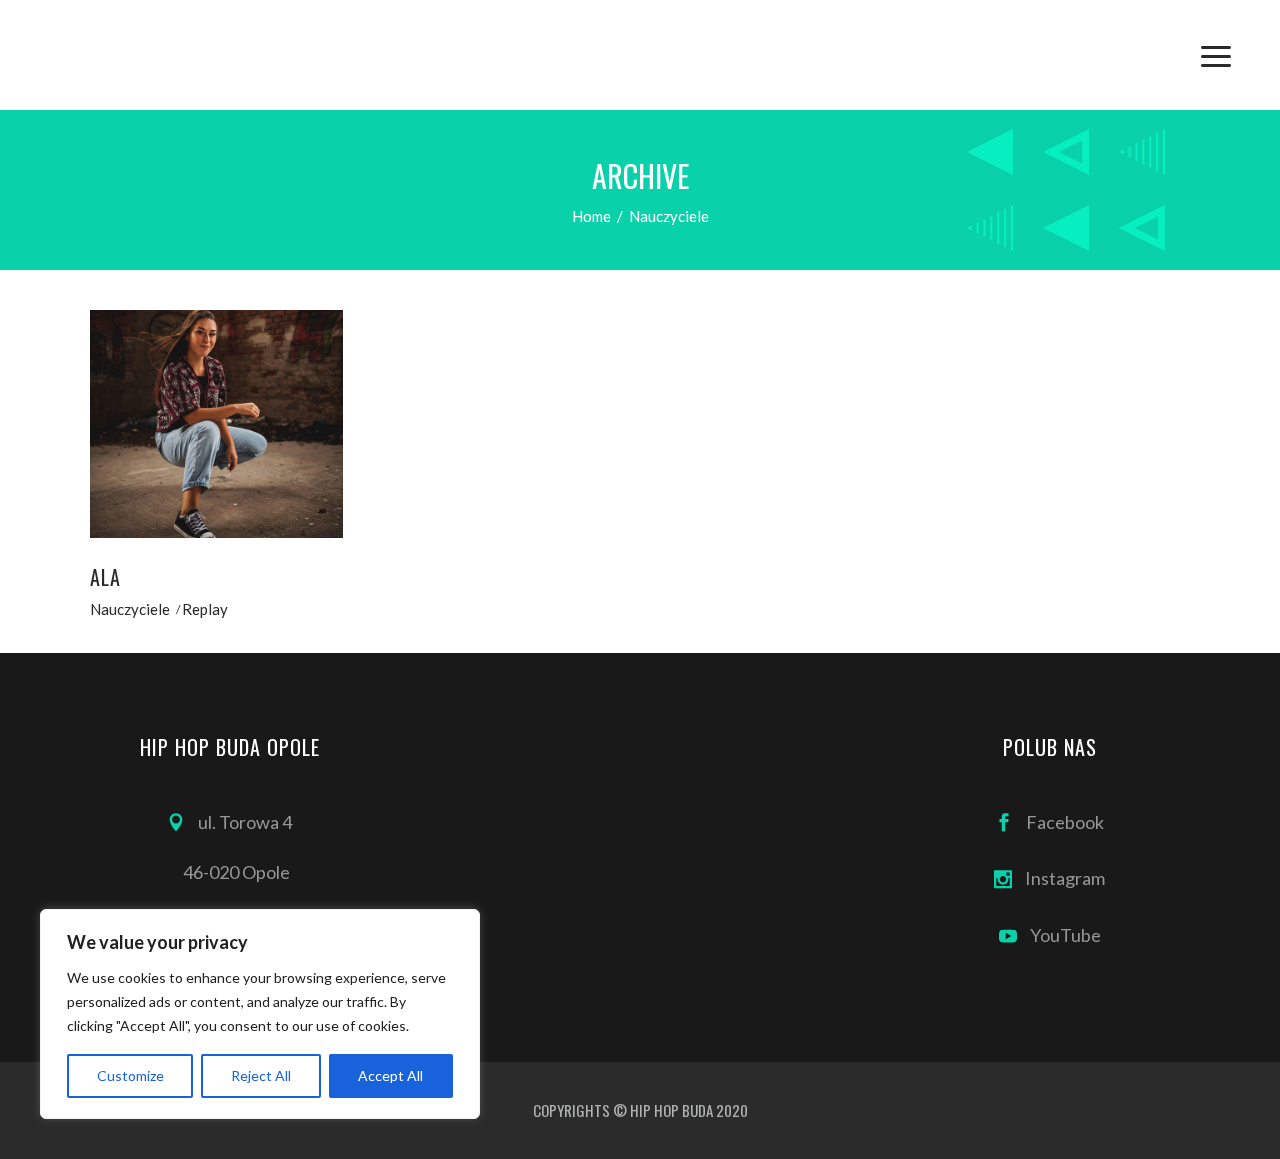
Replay (205, 609)
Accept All (390, 1075)
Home (591, 216)
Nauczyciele (130, 609)
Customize (130, 1075)
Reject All (261, 1075)
